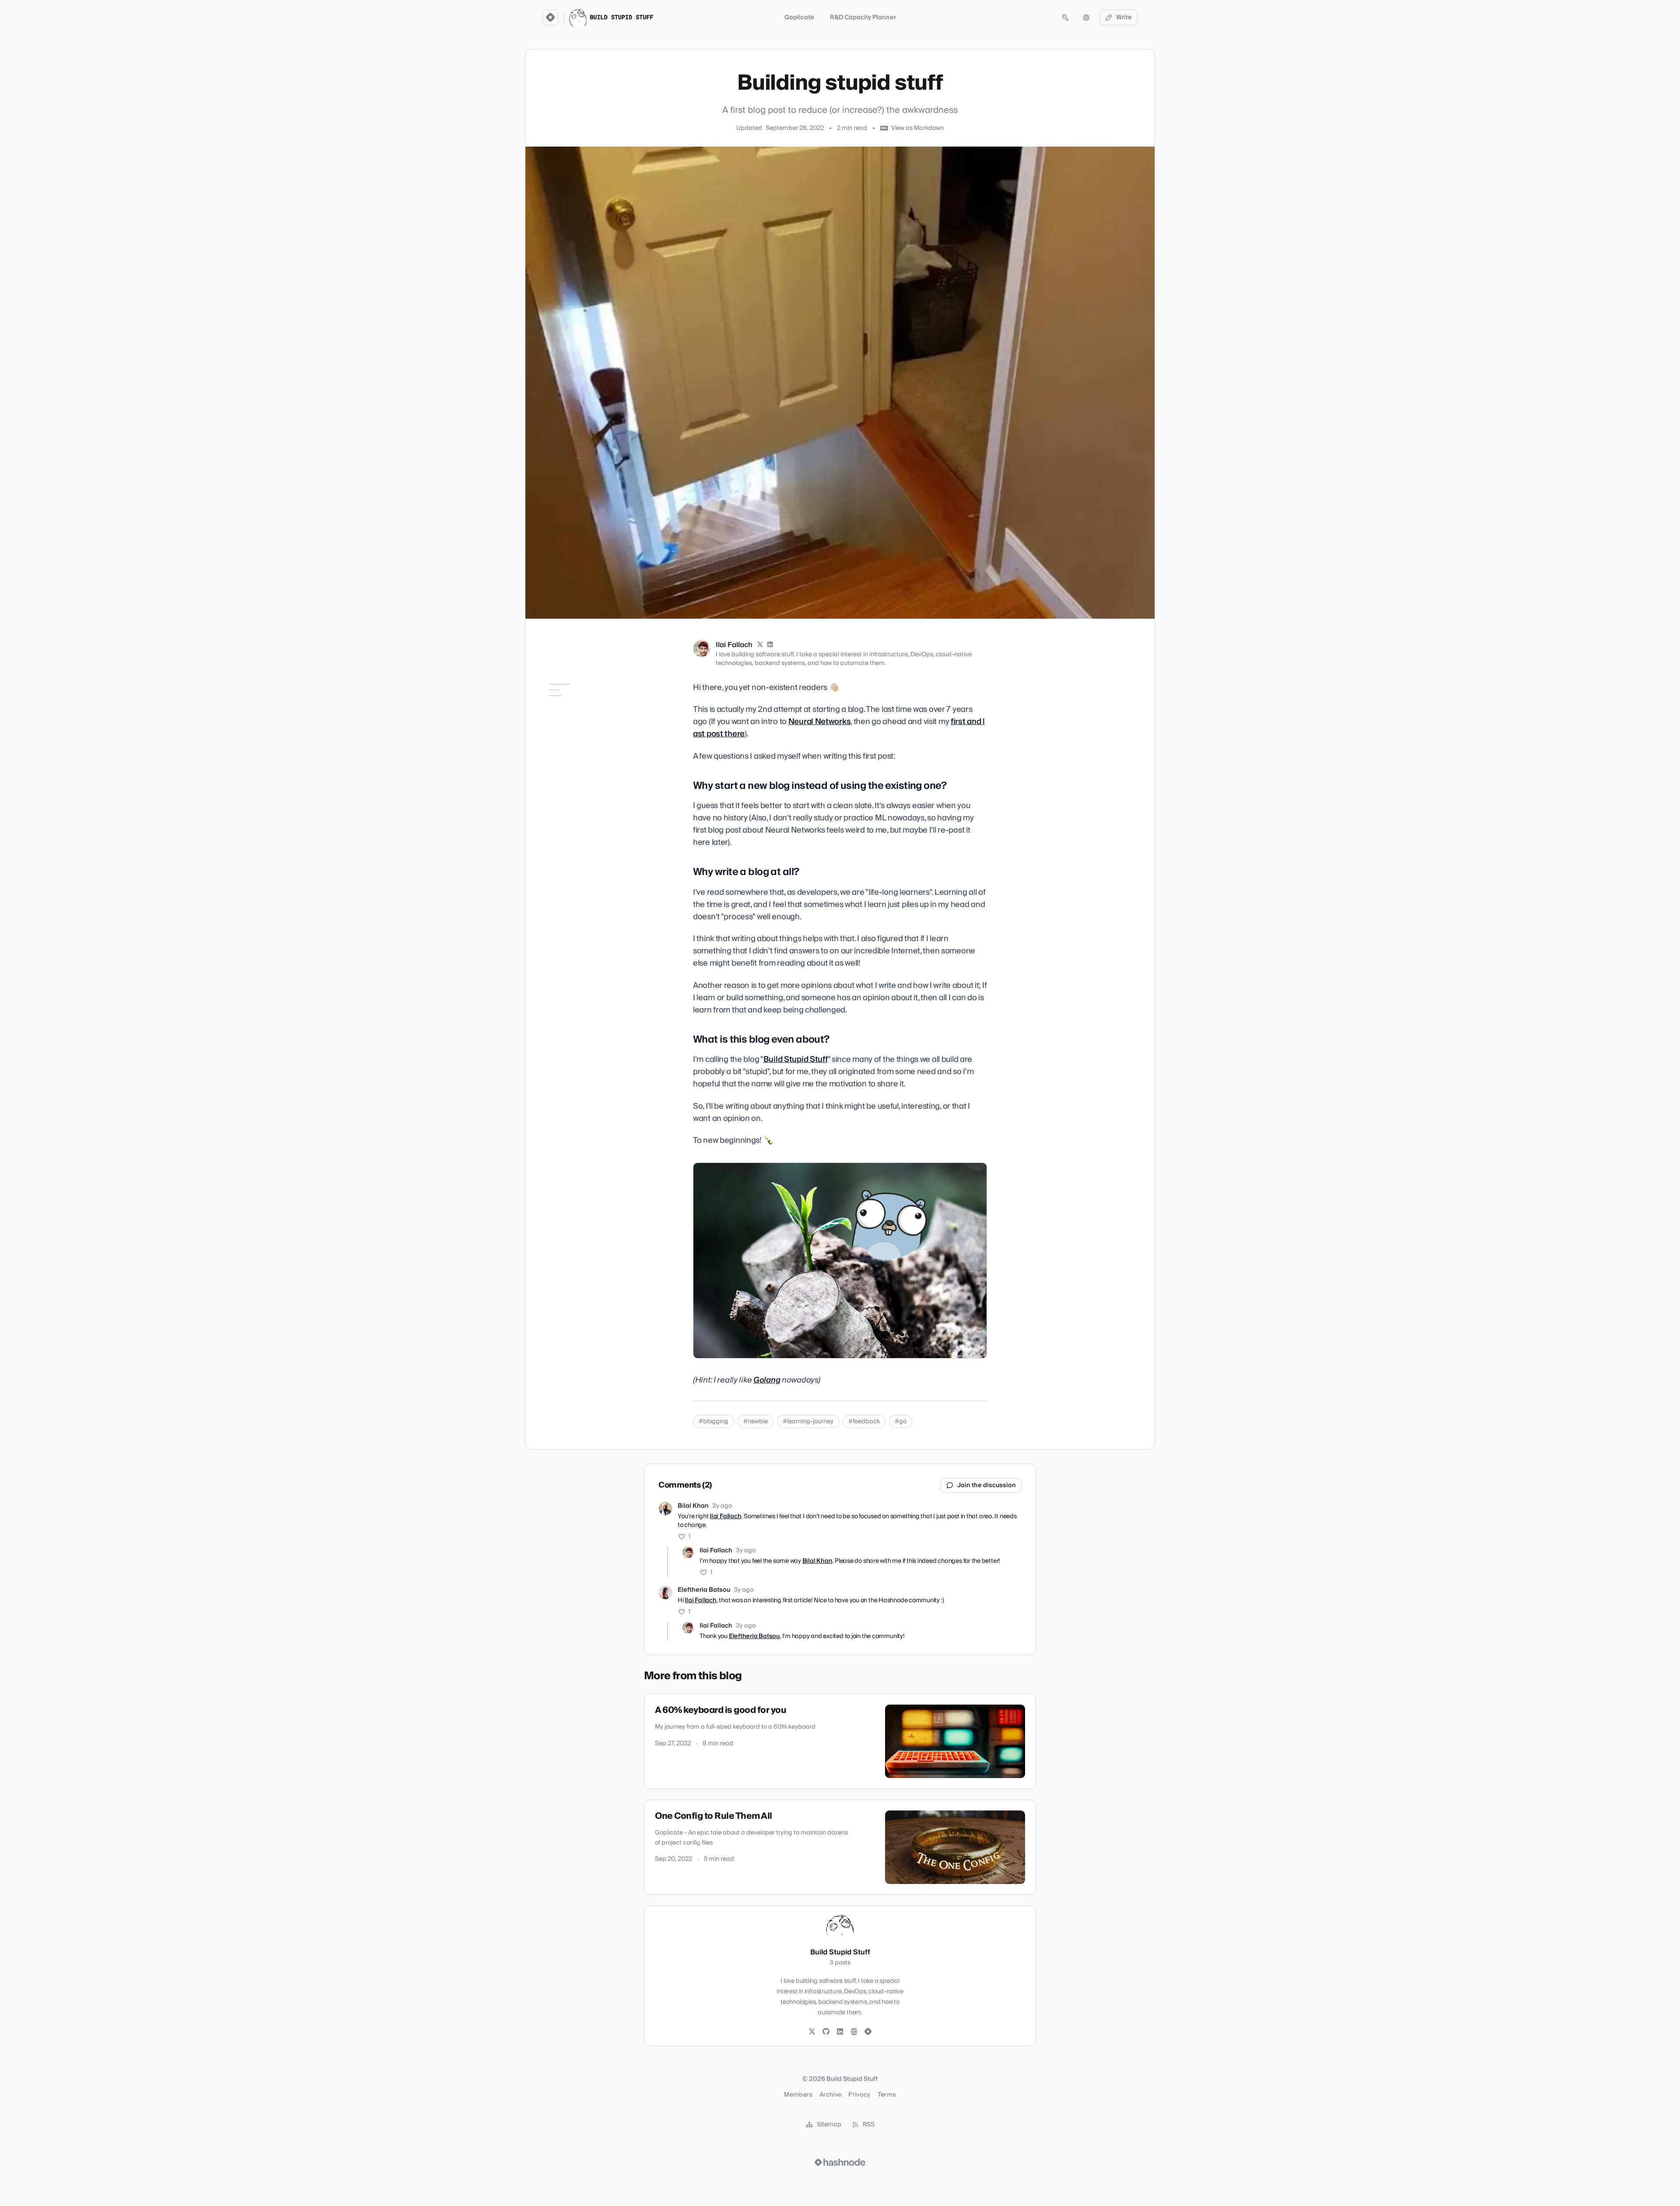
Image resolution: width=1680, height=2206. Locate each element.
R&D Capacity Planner (863, 18)
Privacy (859, 2095)
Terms (887, 2095)
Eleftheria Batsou (704, 1590)
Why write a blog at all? (577, 732)
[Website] (854, 2032)
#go (901, 1422)
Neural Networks (820, 722)
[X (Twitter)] (760, 645)
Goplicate (799, 18)
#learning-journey (808, 1422)
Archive (830, 2095)
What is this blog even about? (575, 748)
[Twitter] (812, 2032)
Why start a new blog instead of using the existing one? (574, 711)
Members (798, 2095)
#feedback (864, 1422)
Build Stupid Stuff (796, 1059)
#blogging (714, 1422)
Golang (767, 1380)
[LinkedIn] (770, 645)
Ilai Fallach (734, 645)
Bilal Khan (693, 1506)
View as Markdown (917, 128)
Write (1124, 18)
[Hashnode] (868, 2032)
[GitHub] (826, 2032)
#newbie (756, 1422)
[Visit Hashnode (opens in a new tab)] (840, 2162)
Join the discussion (987, 1485)
